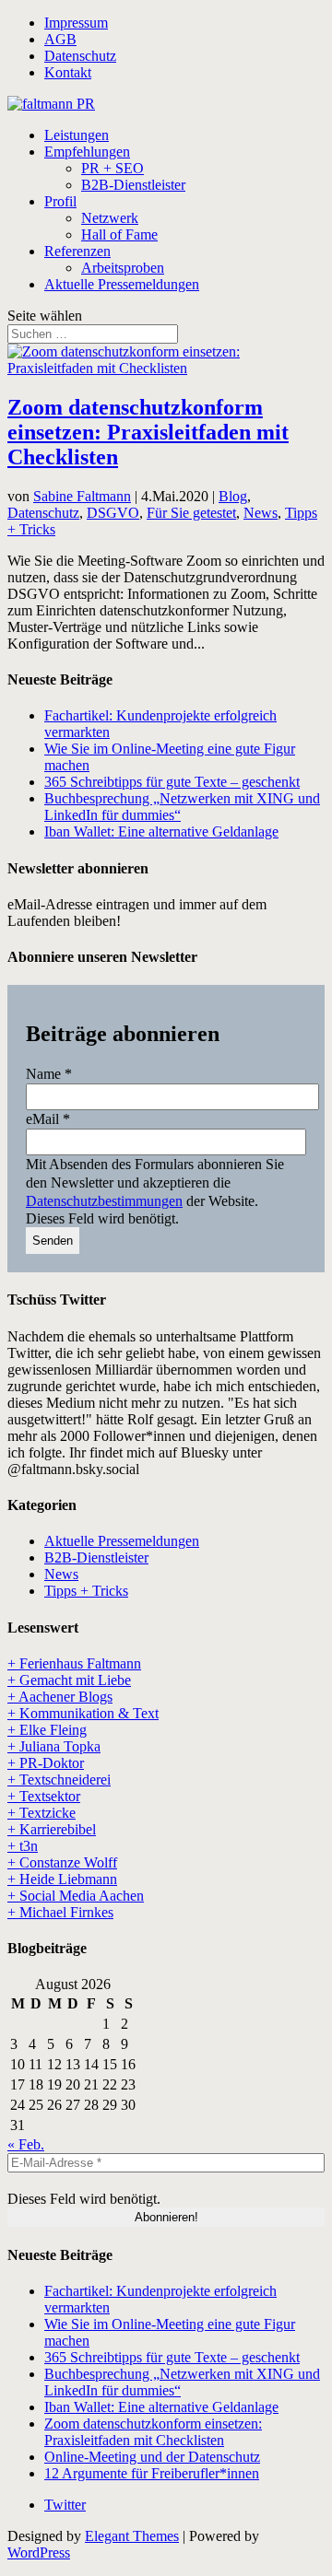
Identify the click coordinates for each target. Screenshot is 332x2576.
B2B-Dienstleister (133, 185)
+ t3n (23, 1846)
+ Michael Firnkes (60, 1912)
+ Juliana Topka (54, 1746)
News (261, 513)
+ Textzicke (41, 1813)
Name (49, 1074)
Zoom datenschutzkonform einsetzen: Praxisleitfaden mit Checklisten (148, 432)
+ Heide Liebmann (62, 1879)
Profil (60, 201)
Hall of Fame (119, 234)
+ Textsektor (44, 1796)
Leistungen (77, 135)
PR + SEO (113, 168)
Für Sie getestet (191, 513)
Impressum (76, 23)
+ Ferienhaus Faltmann (74, 1663)
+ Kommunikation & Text (83, 1713)
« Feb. (26, 2144)
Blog (233, 496)
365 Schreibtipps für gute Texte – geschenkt (172, 782)
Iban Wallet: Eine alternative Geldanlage (161, 831)
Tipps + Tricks (86, 1591)
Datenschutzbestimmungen (104, 1201)
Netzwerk (110, 218)
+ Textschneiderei (59, 1780)
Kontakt (68, 72)
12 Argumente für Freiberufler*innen (152, 2473)
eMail (48, 1119)
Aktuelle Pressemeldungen (122, 284)
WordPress (39, 2553)
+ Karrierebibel (52, 1829)
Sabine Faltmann (82, 496)
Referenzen (77, 251)
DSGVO (113, 513)
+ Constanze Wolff (62, 1862)
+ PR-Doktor (46, 1763)
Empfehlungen (87, 152)
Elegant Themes (132, 2536)
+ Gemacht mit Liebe (69, 1680)
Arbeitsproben (123, 268)
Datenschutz (80, 56)
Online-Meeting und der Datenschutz (152, 2457)
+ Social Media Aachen (76, 1896)
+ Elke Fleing (47, 1730)
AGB (60, 39)
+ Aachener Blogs (60, 1697)
